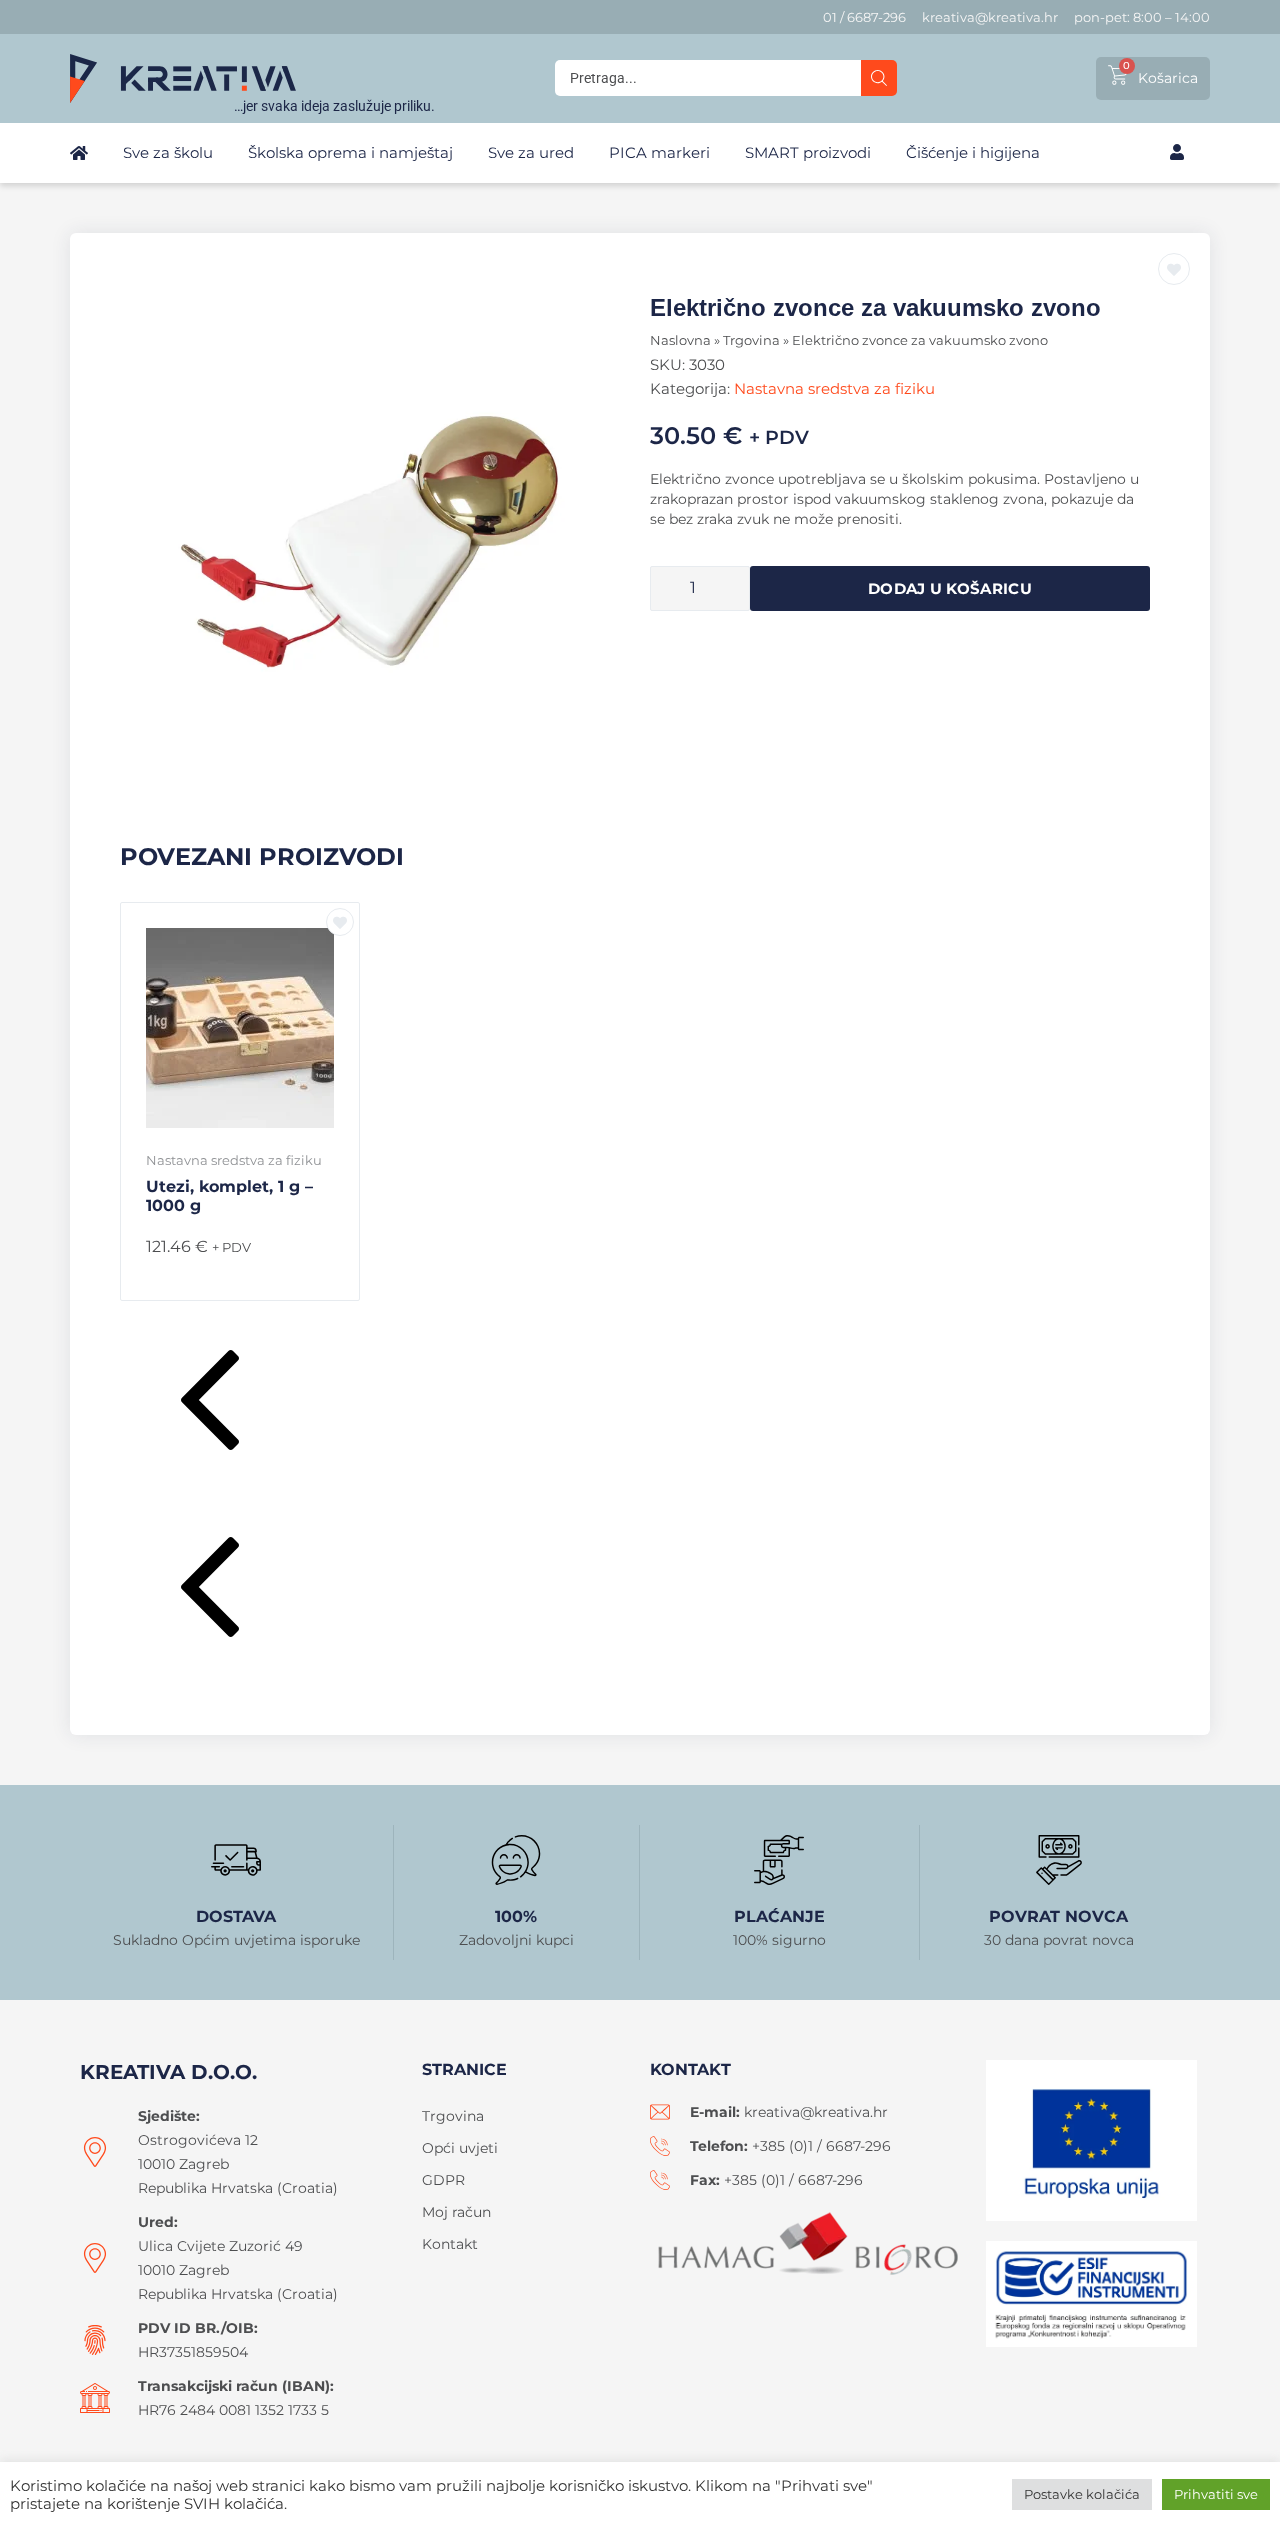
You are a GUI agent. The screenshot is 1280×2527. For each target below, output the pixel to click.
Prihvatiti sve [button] (1216, 2494)
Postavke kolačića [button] (1082, 2494)
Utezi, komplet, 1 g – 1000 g (229, 1196)
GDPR (443, 2180)
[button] (640, 1404)
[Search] (879, 78)
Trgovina (751, 340)
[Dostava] (236, 1860)
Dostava (236, 1916)
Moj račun (456, 2212)
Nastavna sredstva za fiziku (834, 388)
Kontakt (450, 2244)
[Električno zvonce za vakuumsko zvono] (380, 543)
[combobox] (708, 78)
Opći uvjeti (460, 2148)
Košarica (1168, 78)
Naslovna (680, 340)
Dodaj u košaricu (950, 588)
